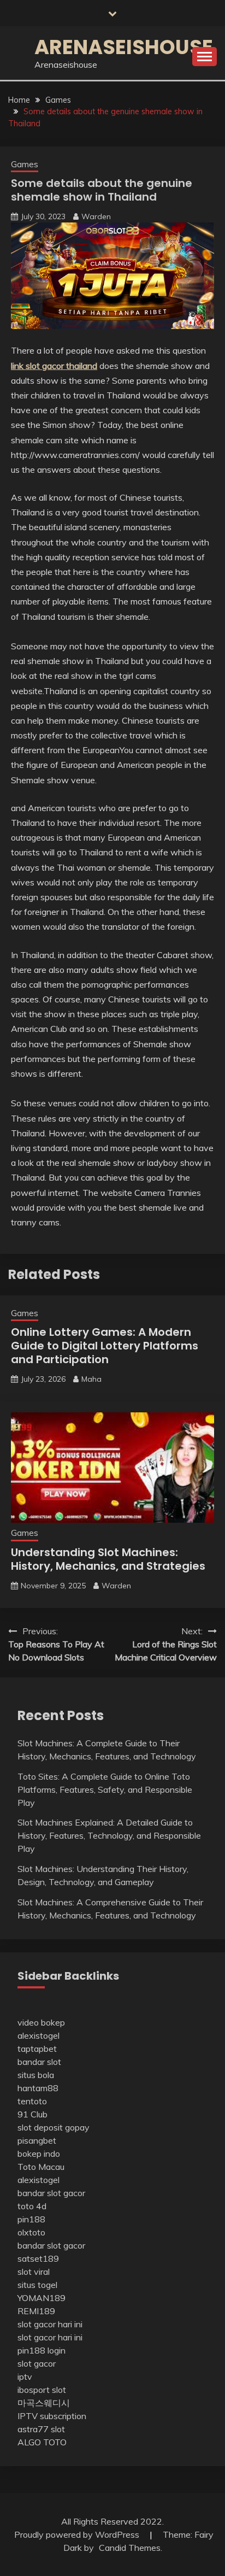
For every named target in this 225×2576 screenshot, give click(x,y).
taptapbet (37, 2049)
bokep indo (39, 2153)
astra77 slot (41, 2429)
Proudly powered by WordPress (78, 2534)
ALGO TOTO (42, 2442)
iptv (25, 2377)
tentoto (32, 2101)
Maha (91, 1379)
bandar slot (39, 2062)
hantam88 (38, 2088)
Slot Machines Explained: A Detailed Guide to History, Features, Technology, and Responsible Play (109, 1835)
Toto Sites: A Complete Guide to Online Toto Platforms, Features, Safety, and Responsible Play (105, 1789)
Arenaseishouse (124, 47)
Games (25, 164)
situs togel (37, 2285)
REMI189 (36, 2311)
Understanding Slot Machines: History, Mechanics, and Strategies (108, 1559)
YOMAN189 (42, 2298)
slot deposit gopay (54, 2127)
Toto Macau (41, 2167)
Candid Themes (130, 2548)
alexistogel (39, 2035)
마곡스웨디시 (44, 2403)
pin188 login (42, 2350)
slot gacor (37, 2363)
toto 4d (32, 2206)
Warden (96, 216)
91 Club (32, 2114)
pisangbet (37, 2140)
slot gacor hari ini (50, 2324)
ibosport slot (42, 2390)
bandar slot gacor (51, 2193)
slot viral (34, 2272)
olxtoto (31, 2232)
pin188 (31, 2219)
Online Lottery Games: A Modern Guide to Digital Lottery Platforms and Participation (105, 1346)
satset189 (38, 2258)
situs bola (36, 2075)
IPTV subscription (52, 2416)
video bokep (41, 2022)
